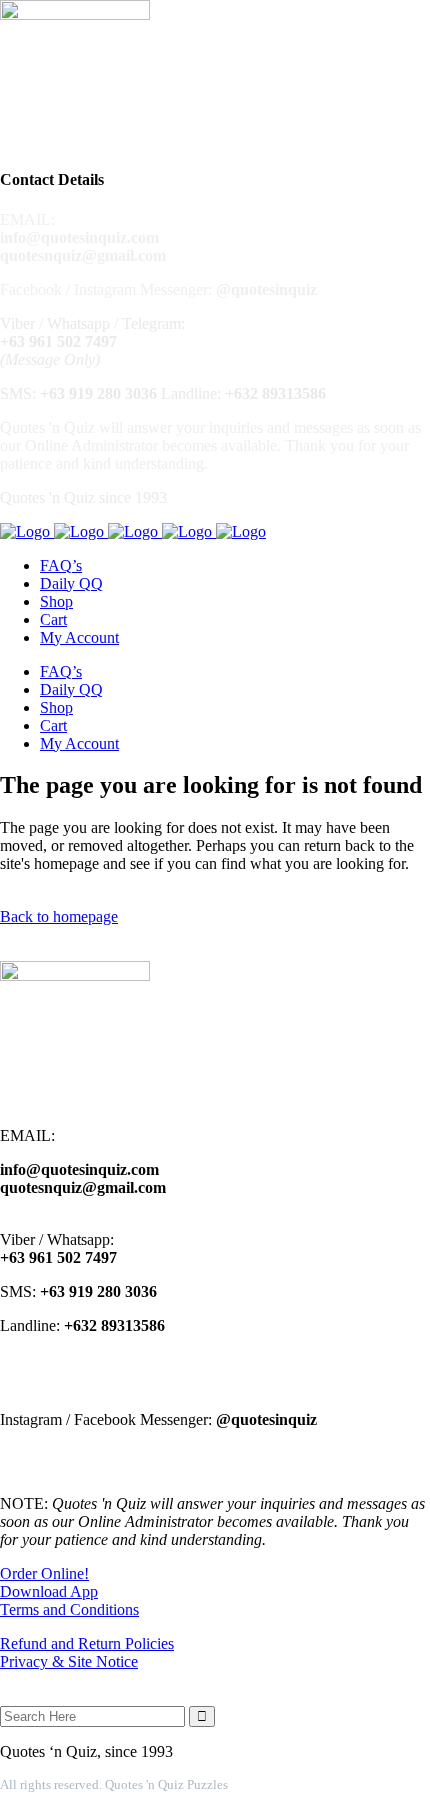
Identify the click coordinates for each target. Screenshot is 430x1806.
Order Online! (44, 1573)
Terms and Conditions (69, 1609)
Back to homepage (59, 916)
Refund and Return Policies (87, 1643)
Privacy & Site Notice (69, 1661)
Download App (49, 1591)
